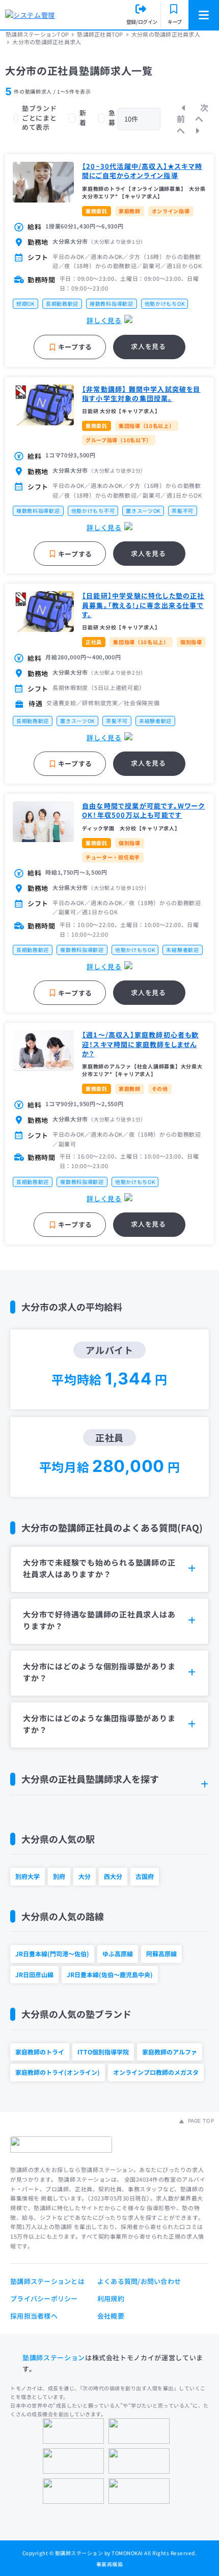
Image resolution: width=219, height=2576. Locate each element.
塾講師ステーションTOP (37, 34)
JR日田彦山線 (34, 1974)
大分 (85, 1876)
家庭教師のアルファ (170, 2052)
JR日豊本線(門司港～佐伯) (52, 1953)
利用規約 (111, 2298)
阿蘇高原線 (161, 1953)
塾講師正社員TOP (100, 34)
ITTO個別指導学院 (103, 2052)
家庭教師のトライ (40, 2052)
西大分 (113, 1876)
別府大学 (28, 1876)
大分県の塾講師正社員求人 (166, 34)
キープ (175, 22)
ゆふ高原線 (118, 1953)
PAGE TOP (200, 2121)
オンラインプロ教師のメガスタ (156, 2072)
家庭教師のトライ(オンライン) (58, 2072)
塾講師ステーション (54, 2357)
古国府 (145, 1876)
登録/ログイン (142, 22)
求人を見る (148, 346)
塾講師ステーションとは (47, 2281)
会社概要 (111, 2316)
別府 (59, 1876)
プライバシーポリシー (44, 2298)
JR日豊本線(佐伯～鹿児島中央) (110, 1974)
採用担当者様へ (34, 2316)
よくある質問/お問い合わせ (139, 2281)
